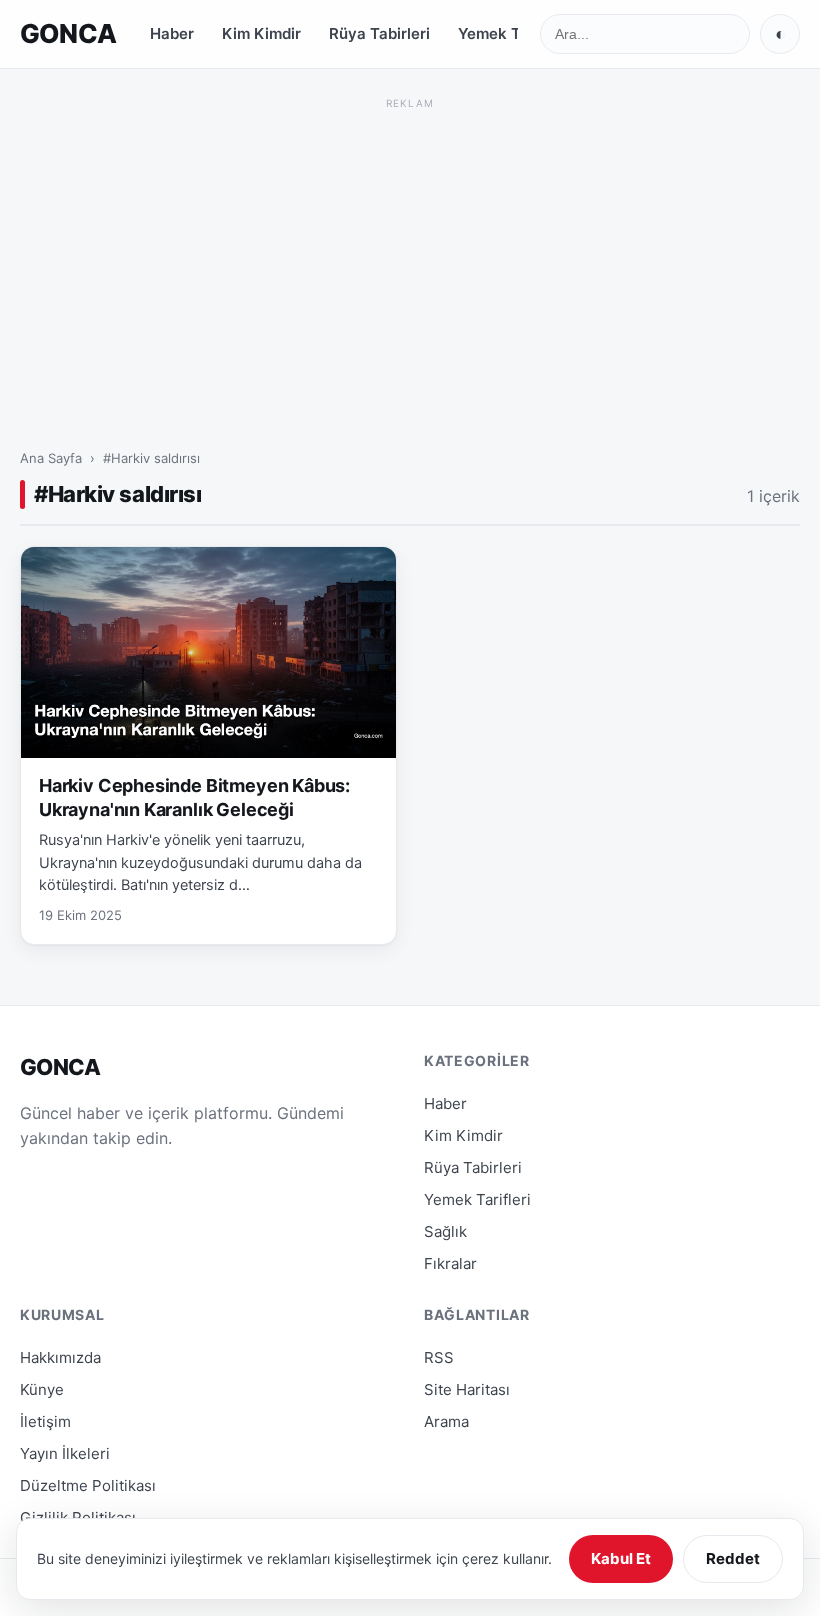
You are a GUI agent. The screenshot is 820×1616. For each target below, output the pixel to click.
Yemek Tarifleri (513, 33)
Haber (172, 33)
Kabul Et (621, 1558)
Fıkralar (450, 1263)
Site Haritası (467, 1389)
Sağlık (445, 1231)
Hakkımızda (60, 1357)
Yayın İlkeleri (65, 1453)
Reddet (733, 1558)
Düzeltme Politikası (88, 1485)
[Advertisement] (410, 255)
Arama (446, 1421)
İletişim (45, 1421)
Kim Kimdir (261, 33)
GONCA (68, 33)
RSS (439, 1357)
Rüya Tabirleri (379, 33)
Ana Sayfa (51, 458)
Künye (42, 1389)
